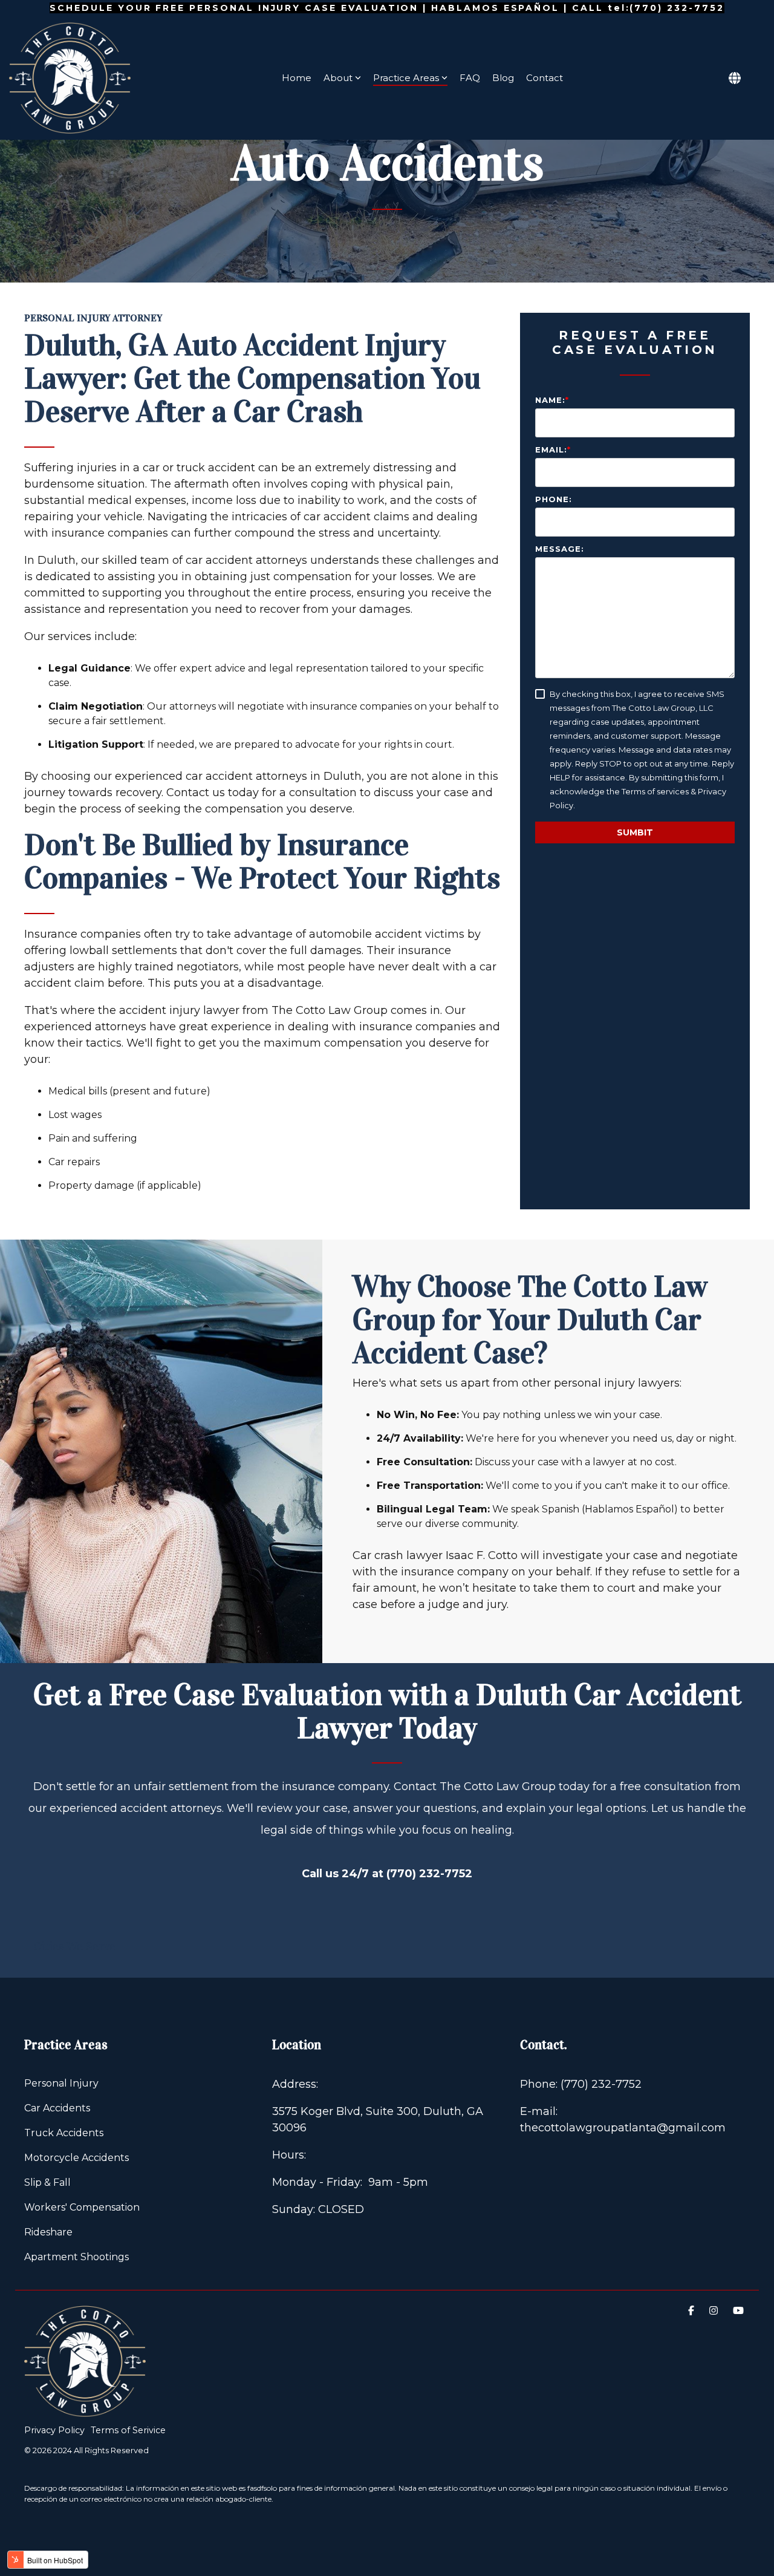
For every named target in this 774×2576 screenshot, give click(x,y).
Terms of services (655, 791)
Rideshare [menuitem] (48, 2232)
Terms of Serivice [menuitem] (128, 2430)
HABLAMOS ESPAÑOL (495, 8)
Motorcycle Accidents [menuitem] (76, 2158)
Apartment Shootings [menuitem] (76, 2257)
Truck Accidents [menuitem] (64, 2133)
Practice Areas (406, 78)
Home (297, 78)
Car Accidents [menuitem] (57, 2108)
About (338, 78)
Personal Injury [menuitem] (61, 2083)
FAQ (470, 78)
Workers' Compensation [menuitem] (82, 2207)
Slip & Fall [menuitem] (47, 2182)
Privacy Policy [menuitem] (54, 2430)
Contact (545, 78)
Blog (503, 78)
